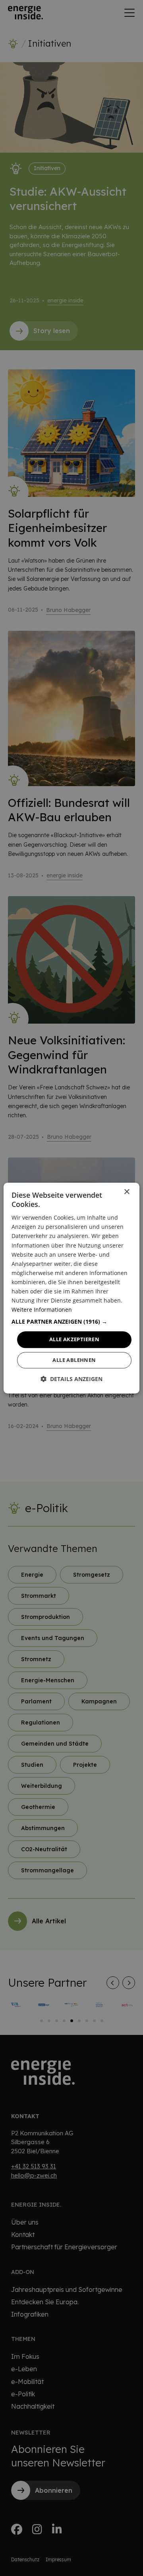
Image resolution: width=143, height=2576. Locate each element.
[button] (71, 1322)
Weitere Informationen (42, 1310)
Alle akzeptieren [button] (74, 1340)
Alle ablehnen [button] (74, 1360)
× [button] (127, 1192)
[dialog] (71, 1288)
